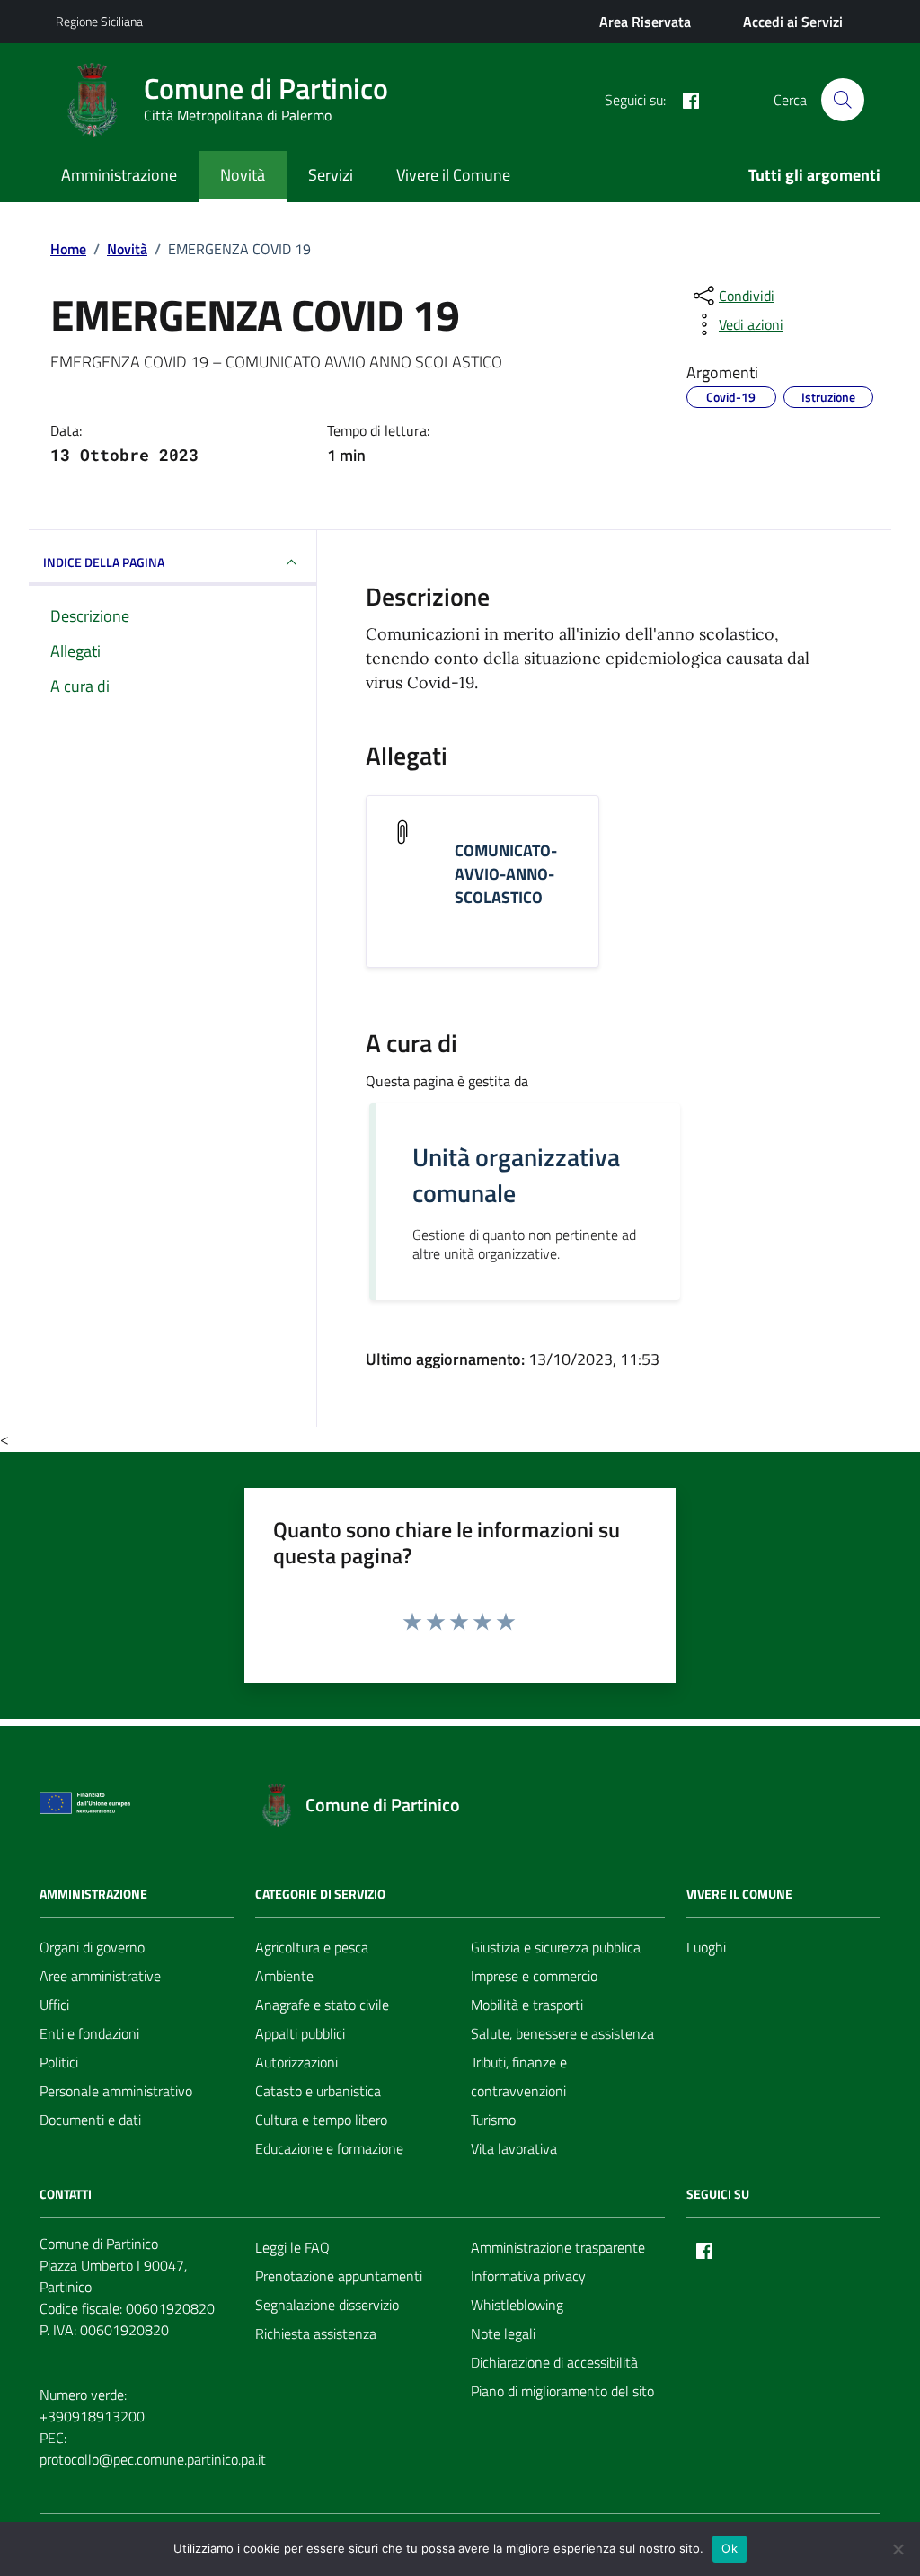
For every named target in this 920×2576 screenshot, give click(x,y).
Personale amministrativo (116, 2091)
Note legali (503, 2333)
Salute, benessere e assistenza (562, 2033)
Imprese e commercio (534, 1976)
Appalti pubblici (300, 2033)
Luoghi (706, 1947)
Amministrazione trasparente (558, 2247)
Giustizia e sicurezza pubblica (556, 1947)
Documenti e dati (90, 2120)
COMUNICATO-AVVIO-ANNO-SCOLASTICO (506, 874)
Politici (59, 2062)
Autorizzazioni (296, 2062)
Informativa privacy (528, 2276)
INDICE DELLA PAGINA (104, 562)
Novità (243, 175)
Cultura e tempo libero (321, 2120)
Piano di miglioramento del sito (562, 2391)
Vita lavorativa (514, 2148)
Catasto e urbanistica (318, 2091)
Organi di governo (92, 1947)
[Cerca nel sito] (843, 100)
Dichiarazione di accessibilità (554, 2362)
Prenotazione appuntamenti (339, 2276)
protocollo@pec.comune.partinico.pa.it (153, 2459)
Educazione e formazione (329, 2148)
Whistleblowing (517, 2305)
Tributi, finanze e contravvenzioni (519, 2076)
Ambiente (284, 1976)
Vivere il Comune (453, 175)
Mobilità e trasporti (527, 2005)
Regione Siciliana (99, 21)
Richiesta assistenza (316, 2333)
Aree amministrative (100, 1976)
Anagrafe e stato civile (322, 2005)
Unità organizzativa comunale (516, 1175)
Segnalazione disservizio (327, 2305)
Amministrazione (119, 175)
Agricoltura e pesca (312, 1947)
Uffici (54, 2005)
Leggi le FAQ (292, 2247)
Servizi (331, 175)
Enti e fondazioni (89, 2033)
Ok (730, 2548)
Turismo (493, 2120)
